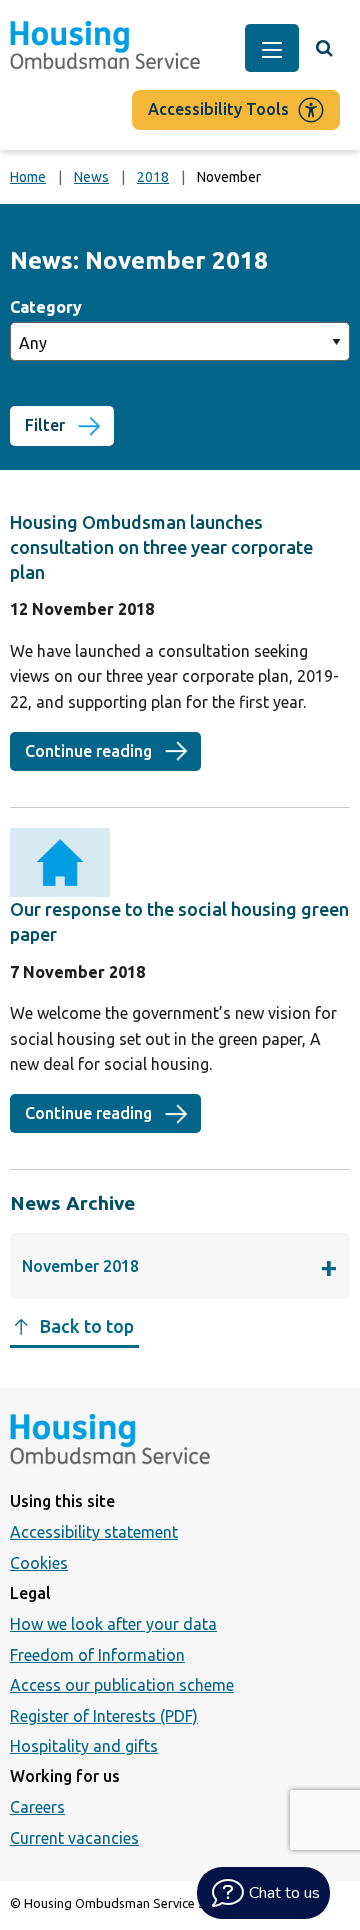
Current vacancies (74, 1838)
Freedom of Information (97, 1655)
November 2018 (136, 1271)
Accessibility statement (94, 1532)
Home (28, 177)
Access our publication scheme (122, 1685)
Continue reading (113, 751)
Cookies (39, 1563)
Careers (37, 1807)
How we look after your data (113, 1624)
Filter (45, 425)
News (91, 177)
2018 (153, 177)
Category (46, 307)
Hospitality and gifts (84, 1746)
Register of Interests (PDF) (104, 1716)
